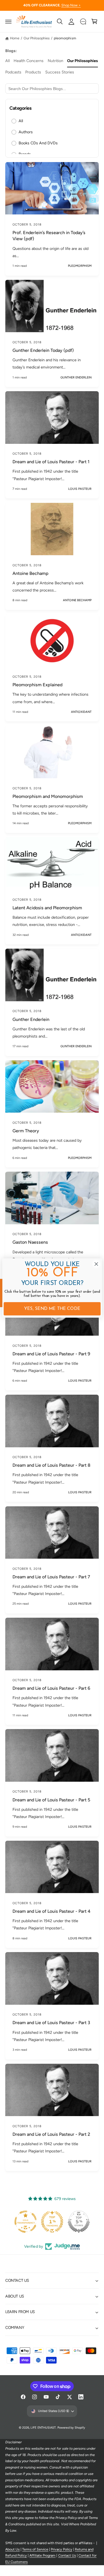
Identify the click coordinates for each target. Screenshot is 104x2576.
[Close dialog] (96, 1264)
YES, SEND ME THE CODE (52, 1309)
